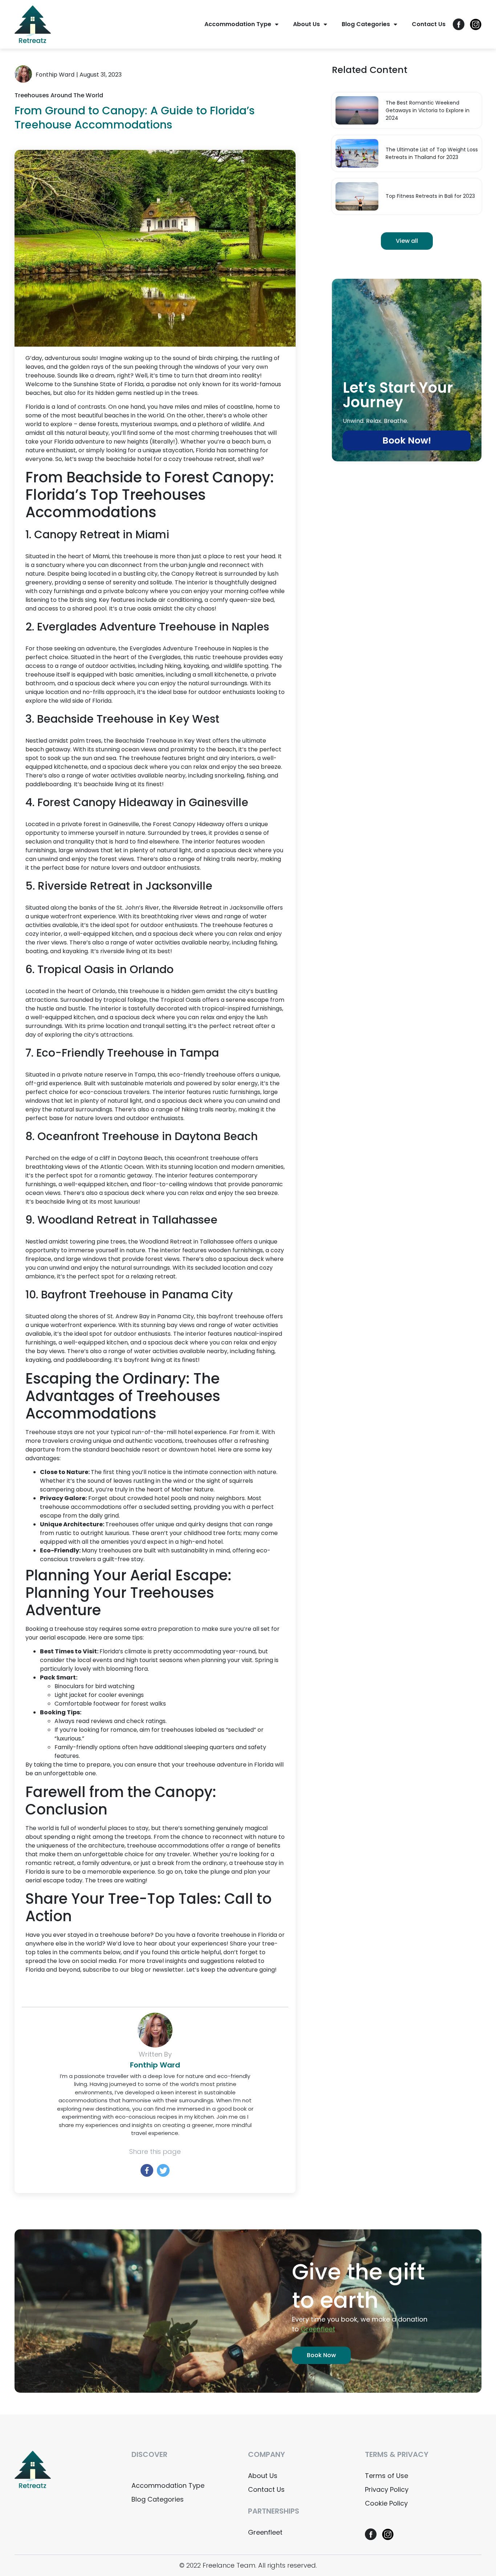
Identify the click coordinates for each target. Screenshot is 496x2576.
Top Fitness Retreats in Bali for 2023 (430, 196)
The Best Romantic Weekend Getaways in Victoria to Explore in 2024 (428, 110)
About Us (306, 24)
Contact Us (429, 24)
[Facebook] (147, 2170)
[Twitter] (163, 2170)
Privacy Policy (387, 2489)
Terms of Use (387, 2476)
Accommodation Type (238, 24)
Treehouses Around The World (59, 95)
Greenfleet (265, 2532)
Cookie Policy (386, 2503)
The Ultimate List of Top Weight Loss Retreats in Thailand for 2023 (432, 153)
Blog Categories (366, 24)
